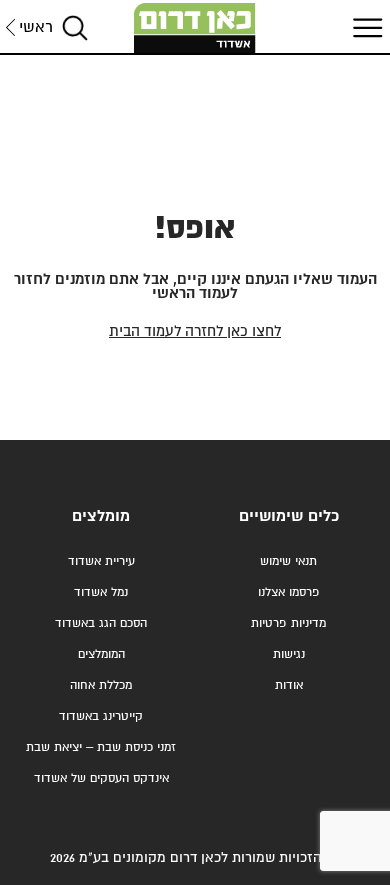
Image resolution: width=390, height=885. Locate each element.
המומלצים (101, 654)
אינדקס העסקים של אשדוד (101, 778)
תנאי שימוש (288, 561)
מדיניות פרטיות (288, 623)
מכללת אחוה (101, 685)
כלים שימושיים (289, 516)
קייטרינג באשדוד (101, 716)
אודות (289, 685)
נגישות (289, 654)
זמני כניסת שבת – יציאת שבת (101, 747)
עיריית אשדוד (101, 561)
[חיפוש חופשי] (75, 27)
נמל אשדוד (101, 592)
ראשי (36, 27)
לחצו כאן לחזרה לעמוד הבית (195, 331)
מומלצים (101, 516)
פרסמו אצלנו (289, 592)
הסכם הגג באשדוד (101, 623)
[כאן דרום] (195, 28)
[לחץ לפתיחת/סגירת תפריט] (365, 27)
